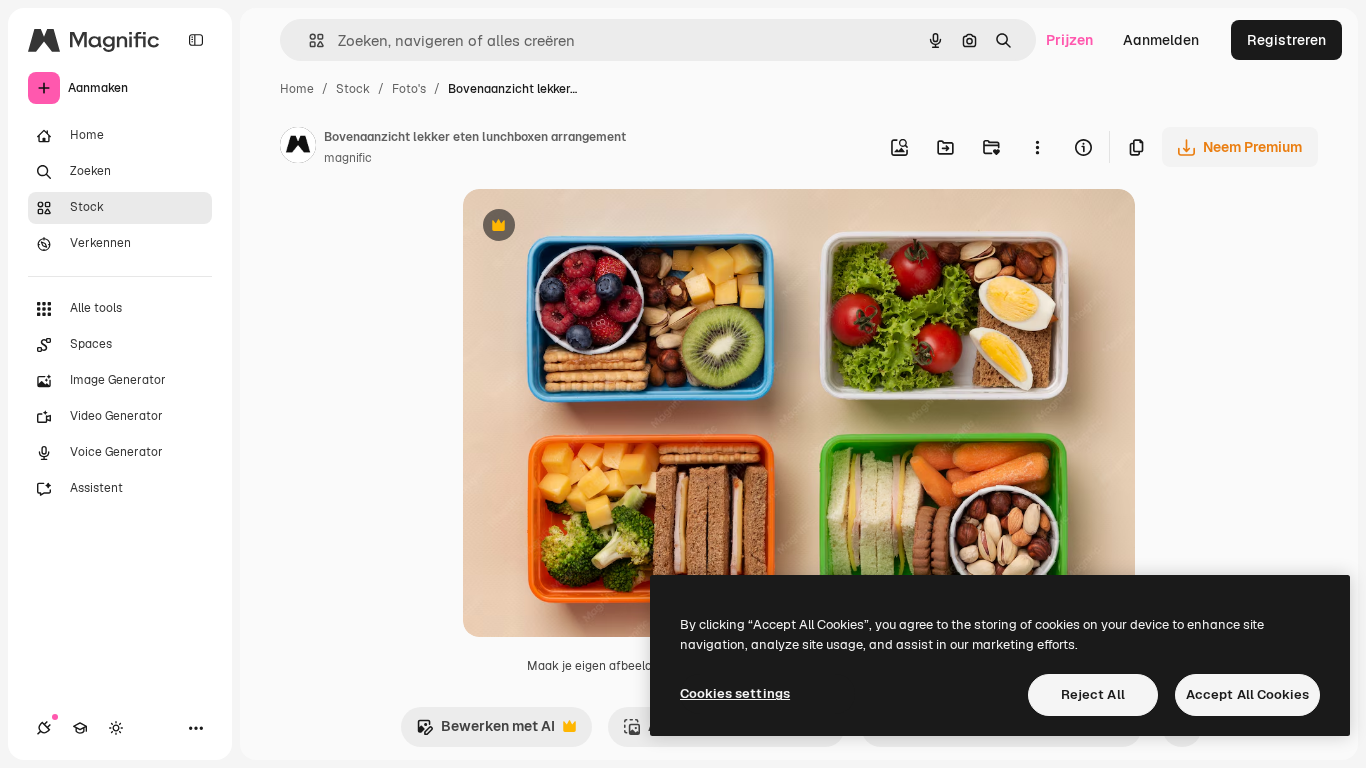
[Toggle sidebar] (196, 40)
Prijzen (1069, 40)
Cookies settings (735, 693)
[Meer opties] (1037, 147)
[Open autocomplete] (308, 40)
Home (297, 89)
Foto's (409, 89)
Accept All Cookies (1247, 694)
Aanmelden (1161, 40)
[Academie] (80, 728)
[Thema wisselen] (116, 728)
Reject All (1093, 694)
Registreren (1286, 40)
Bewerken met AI (485, 731)
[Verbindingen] (44, 728)
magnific (348, 158)
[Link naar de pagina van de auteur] (298, 148)
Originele (594, 227)
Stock (353, 89)
